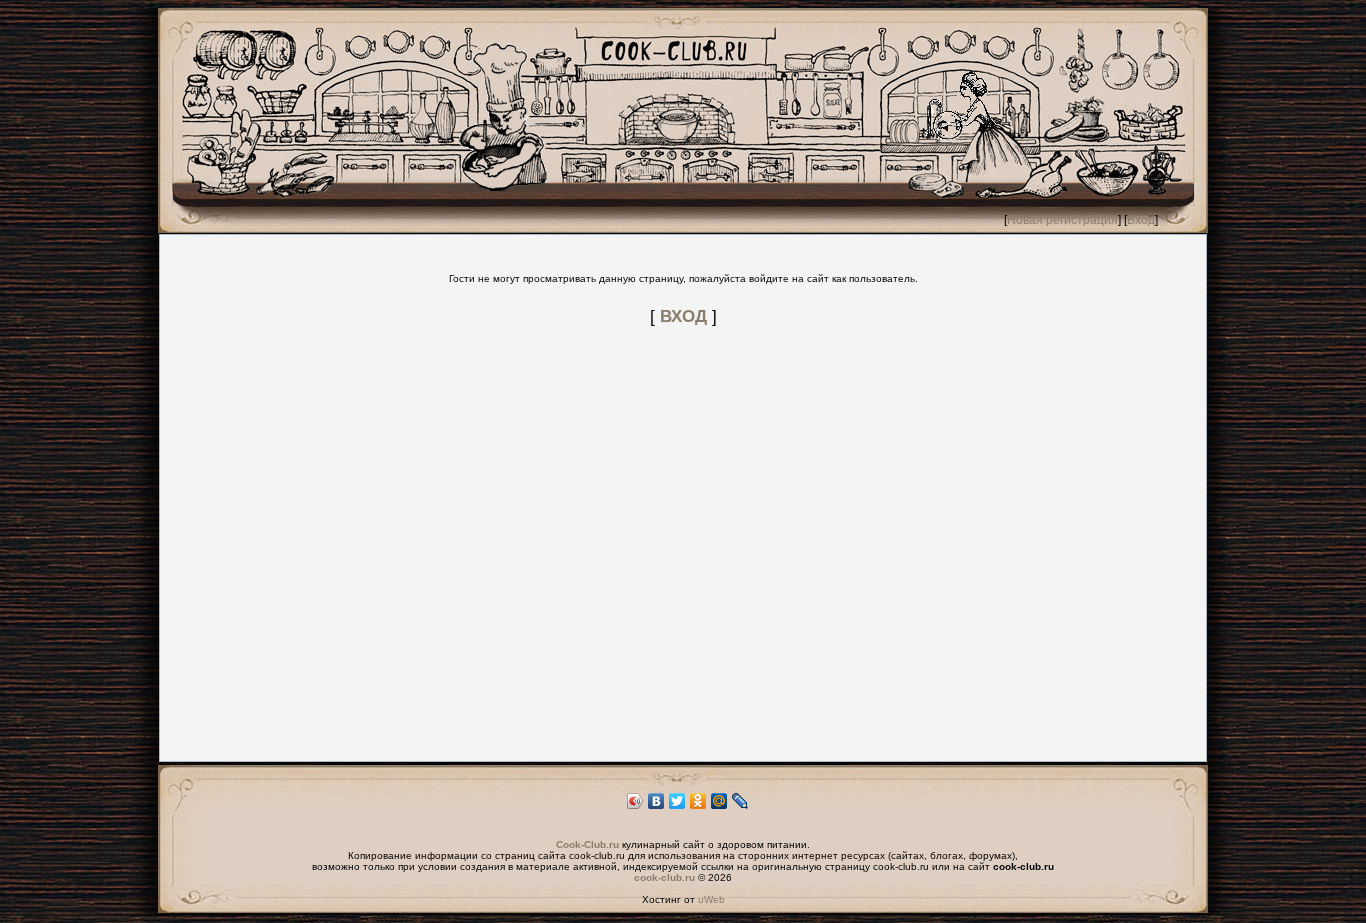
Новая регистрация (1062, 220)
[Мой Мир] (719, 801)
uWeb (711, 899)
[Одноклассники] (698, 801)
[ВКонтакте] (656, 801)
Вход (1141, 220)
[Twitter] (677, 801)
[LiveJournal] (740, 801)
